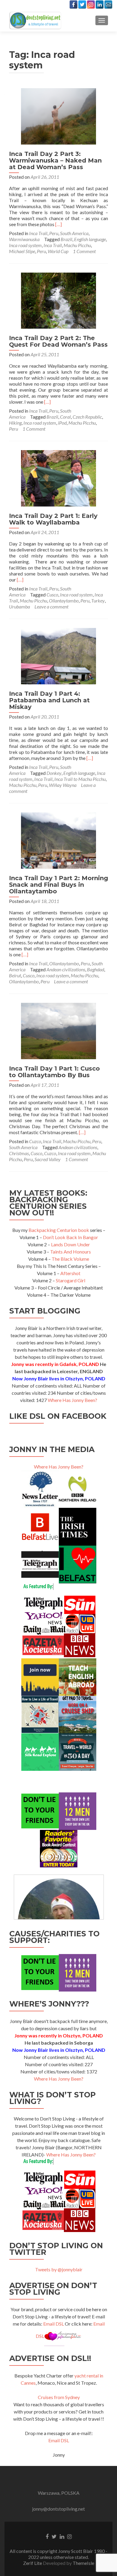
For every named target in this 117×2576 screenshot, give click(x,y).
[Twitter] (82, 4)
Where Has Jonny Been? (72, 1400)
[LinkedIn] (100, 4)
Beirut (15, 975)
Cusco (52, 595)
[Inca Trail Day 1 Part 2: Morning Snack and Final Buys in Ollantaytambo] (58, 840)
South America (74, 233)
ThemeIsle (83, 2563)
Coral (65, 417)
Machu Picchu (77, 245)
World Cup (58, 251)
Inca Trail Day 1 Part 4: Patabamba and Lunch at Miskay (49, 700)
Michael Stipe (22, 251)
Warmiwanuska (24, 239)
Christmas (19, 1153)
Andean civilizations (66, 969)
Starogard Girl (70, 1280)
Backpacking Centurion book (59, 1230)
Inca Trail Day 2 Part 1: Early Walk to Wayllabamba (53, 519)
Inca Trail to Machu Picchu (80, 779)
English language (90, 239)
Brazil (66, 239)
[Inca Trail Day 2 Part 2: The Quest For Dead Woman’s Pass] (58, 300)
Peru (54, 233)
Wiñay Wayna (63, 785)
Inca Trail (38, 233)
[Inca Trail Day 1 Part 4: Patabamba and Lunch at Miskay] (58, 655)
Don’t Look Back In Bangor (70, 1237)
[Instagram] (91, 4)
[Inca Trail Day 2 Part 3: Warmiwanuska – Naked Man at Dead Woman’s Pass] (58, 116)
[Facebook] (73, 4)
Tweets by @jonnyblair (59, 2269)
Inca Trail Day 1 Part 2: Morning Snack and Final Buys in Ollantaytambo (58, 885)
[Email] (108, 4)
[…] (58, 224)
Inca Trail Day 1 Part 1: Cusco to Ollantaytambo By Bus (54, 1072)
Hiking (15, 423)
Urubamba (19, 607)
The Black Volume (70, 1259)
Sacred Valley (48, 1159)
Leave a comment (51, 607)
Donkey (54, 773)
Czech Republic (87, 417)
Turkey (98, 601)
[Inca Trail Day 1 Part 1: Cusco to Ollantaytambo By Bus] (58, 1030)
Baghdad (96, 969)
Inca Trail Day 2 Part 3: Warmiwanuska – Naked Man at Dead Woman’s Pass (55, 160)
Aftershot (70, 1273)
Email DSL (54, 2324)
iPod (62, 423)
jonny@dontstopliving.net (58, 2509)
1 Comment (84, 251)
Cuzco (35, 1141)
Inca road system (25, 245)
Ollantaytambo (64, 601)
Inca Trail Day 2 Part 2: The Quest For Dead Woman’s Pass (58, 341)
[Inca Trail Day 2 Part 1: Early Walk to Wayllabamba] (58, 478)
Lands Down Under (70, 1244)
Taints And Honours (70, 1252)
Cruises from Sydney (59, 2397)
